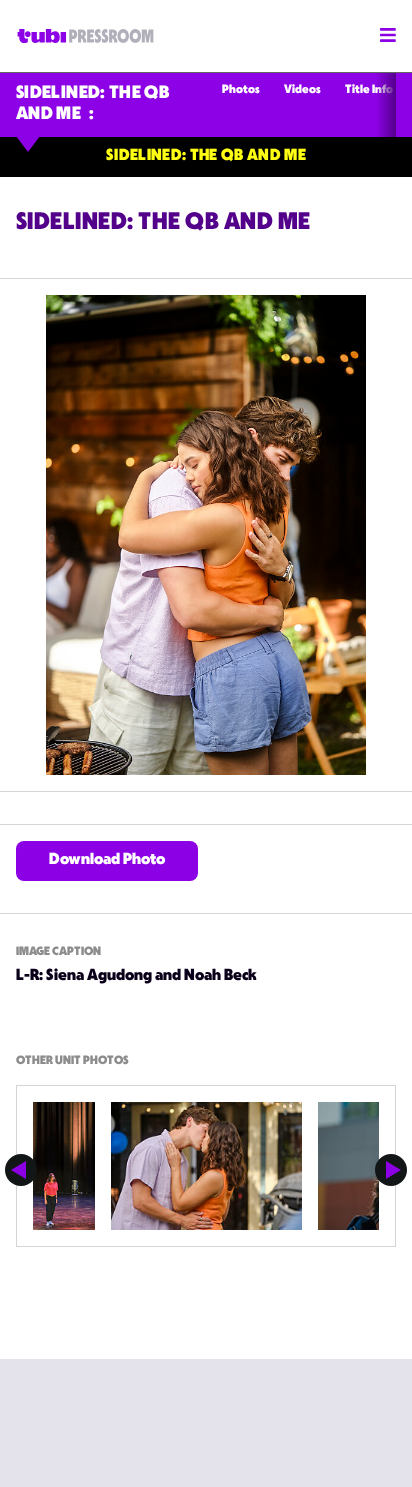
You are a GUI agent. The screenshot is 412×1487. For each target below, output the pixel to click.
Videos (302, 90)
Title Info (369, 90)
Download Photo (107, 860)
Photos (241, 90)
